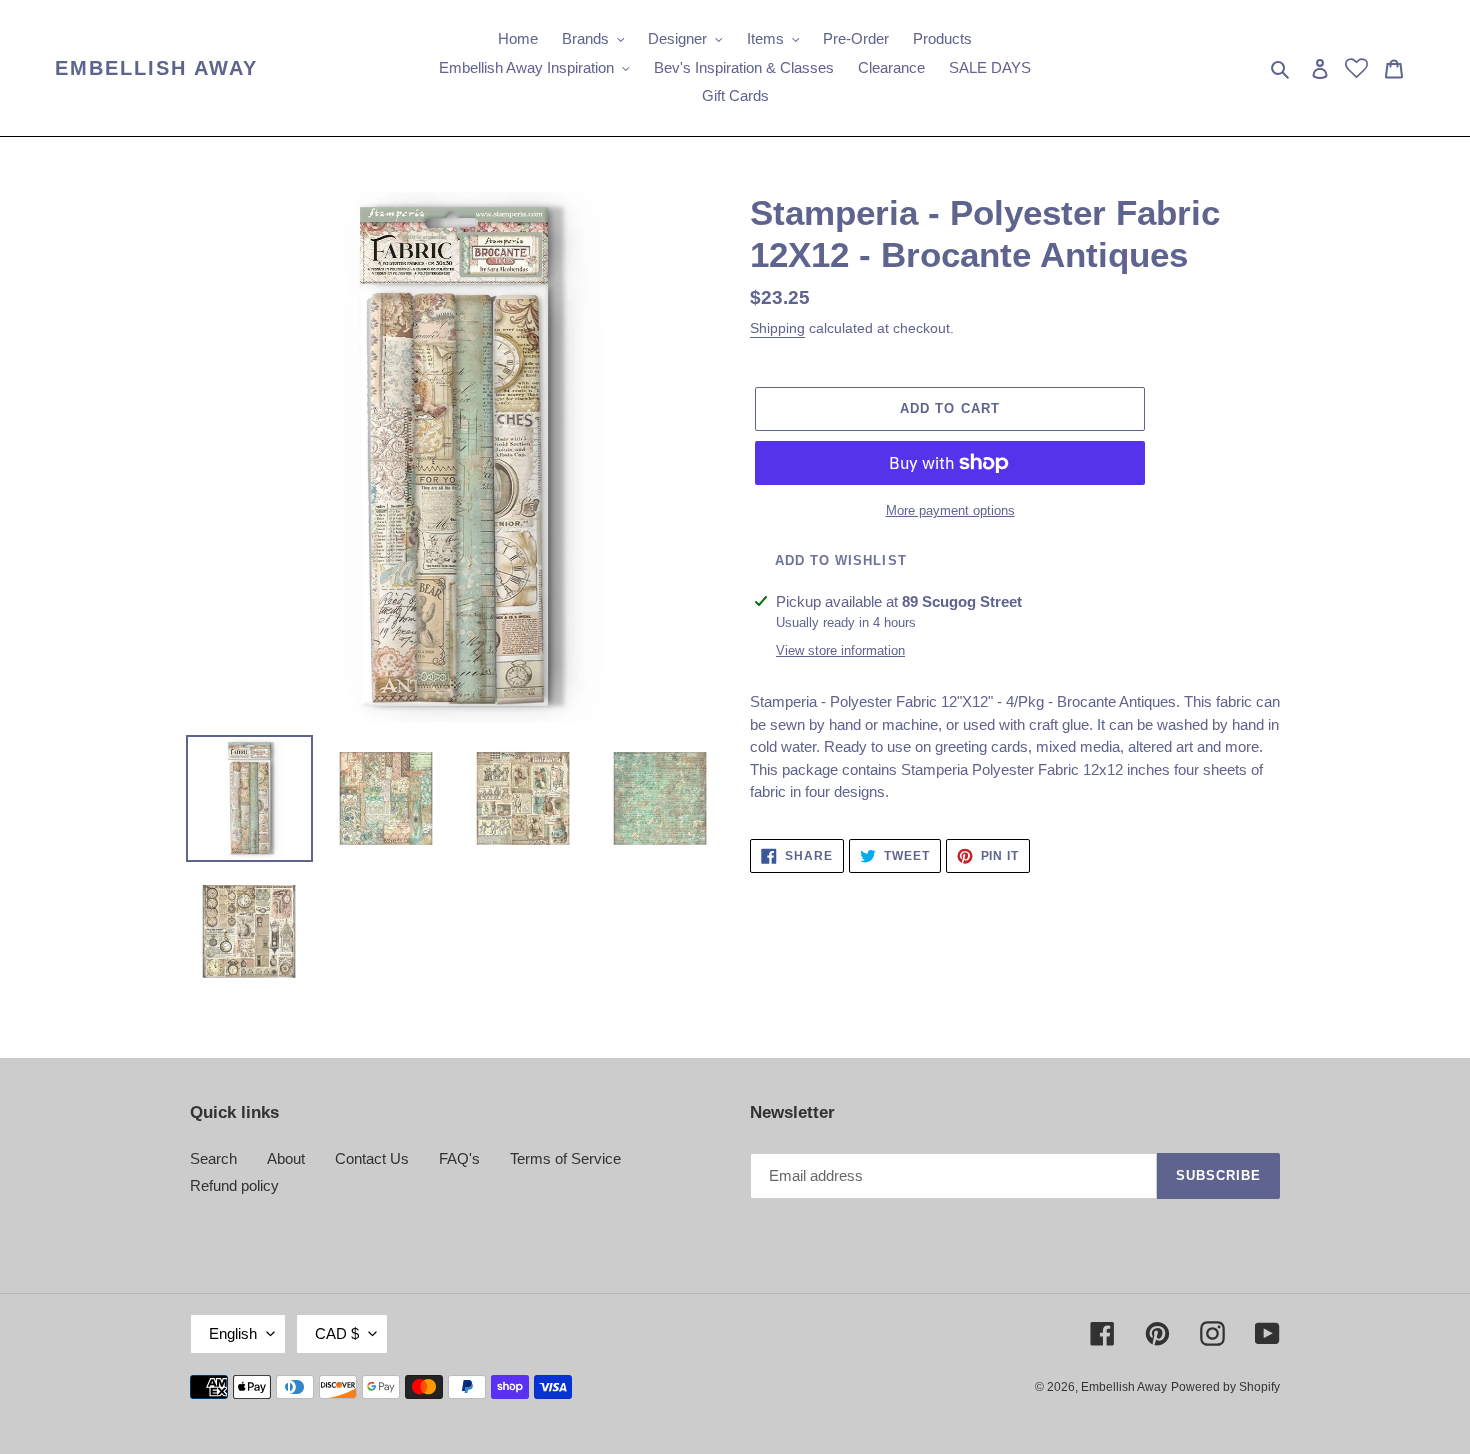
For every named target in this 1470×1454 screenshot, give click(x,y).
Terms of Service (565, 1158)
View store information (840, 650)
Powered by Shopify (1225, 1387)
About (286, 1158)
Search (213, 1158)
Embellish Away (156, 68)
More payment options (950, 510)
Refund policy (234, 1185)
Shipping (777, 328)
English (233, 1333)
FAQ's (459, 1158)
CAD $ (337, 1333)
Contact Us (372, 1158)
